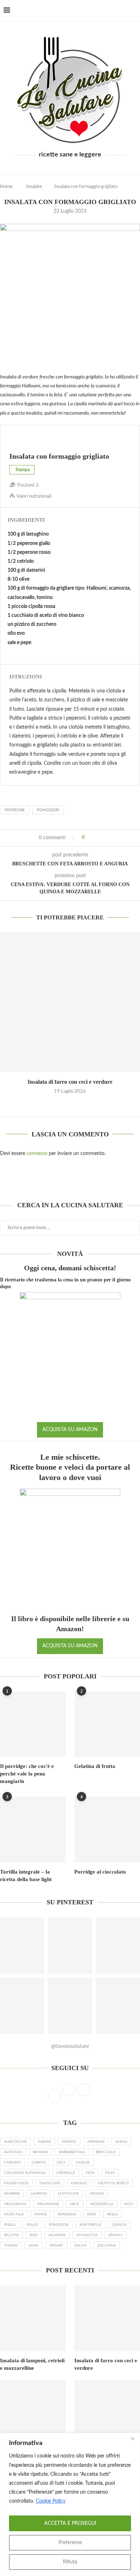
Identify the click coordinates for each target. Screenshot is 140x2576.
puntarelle (91, 2225)
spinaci (115, 2235)
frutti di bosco (113, 2183)
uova (33, 2246)
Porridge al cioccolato (100, 1872)
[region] (70, 2504)
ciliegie (83, 2162)
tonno (11, 2246)
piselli (10, 2225)
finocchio (50, 2183)
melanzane (48, 2204)
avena (121, 2142)
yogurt (56, 2246)
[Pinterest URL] (70, 1946)
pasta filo (14, 2214)
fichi (110, 2173)
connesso (37, 1154)
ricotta (11, 2235)
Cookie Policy (51, 2501)
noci (129, 2204)
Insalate (34, 187)
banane (41, 2152)
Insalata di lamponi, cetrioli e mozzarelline (32, 2364)
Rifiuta (70, 2562)
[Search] (133, 11)
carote (39, 2162)
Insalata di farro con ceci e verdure (70, 1082)
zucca (80, 2246)
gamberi (12, 2194)
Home (6, 187)
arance (69, 2142)
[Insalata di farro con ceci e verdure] (70, 1002)
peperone (15, 810)
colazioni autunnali (25, 2173)
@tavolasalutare (70, 2046)
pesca (113, 2214)
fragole (79, 2183)
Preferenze (70, 2543)
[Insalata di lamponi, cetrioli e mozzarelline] (33, 2318)
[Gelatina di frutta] (107, 1724)
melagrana (15, 2204)
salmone (57, 2235)
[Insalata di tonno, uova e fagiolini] (107, 2413)
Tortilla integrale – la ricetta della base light (26, 1876)
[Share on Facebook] (93, 838)
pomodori (48, 810)
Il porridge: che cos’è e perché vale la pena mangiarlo (27, 1774)
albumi (44, 2142)
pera (92, 2214)
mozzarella (102, 2204)
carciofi (12, 2162)
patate (41, 2214)
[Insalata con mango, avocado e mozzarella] (33, 2413)
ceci (61, 2162)
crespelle (66, 2173)
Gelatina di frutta (95, 1766)
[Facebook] (115, 11)
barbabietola (72, 2152)
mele (75, 2204)
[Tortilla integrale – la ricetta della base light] (33, 1829)
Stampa (23, 470)
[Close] (132, 2439)
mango (97, 2194)
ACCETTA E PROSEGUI (70, 2523)
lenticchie (68, 2194)
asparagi (96, 2142)
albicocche (15, 2142)
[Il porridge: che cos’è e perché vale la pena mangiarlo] (33, 1724)
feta (90, 2173)
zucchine (107, 2246)
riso (34, 2235)
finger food (16, 2183)
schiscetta (87, 2235)
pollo (32, 2225)
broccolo (106, 2152)
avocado (13, 2152)
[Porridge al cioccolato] (107, 1829)
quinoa (120, 2225)
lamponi (39, 2194)
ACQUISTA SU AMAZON (70, 1430)
